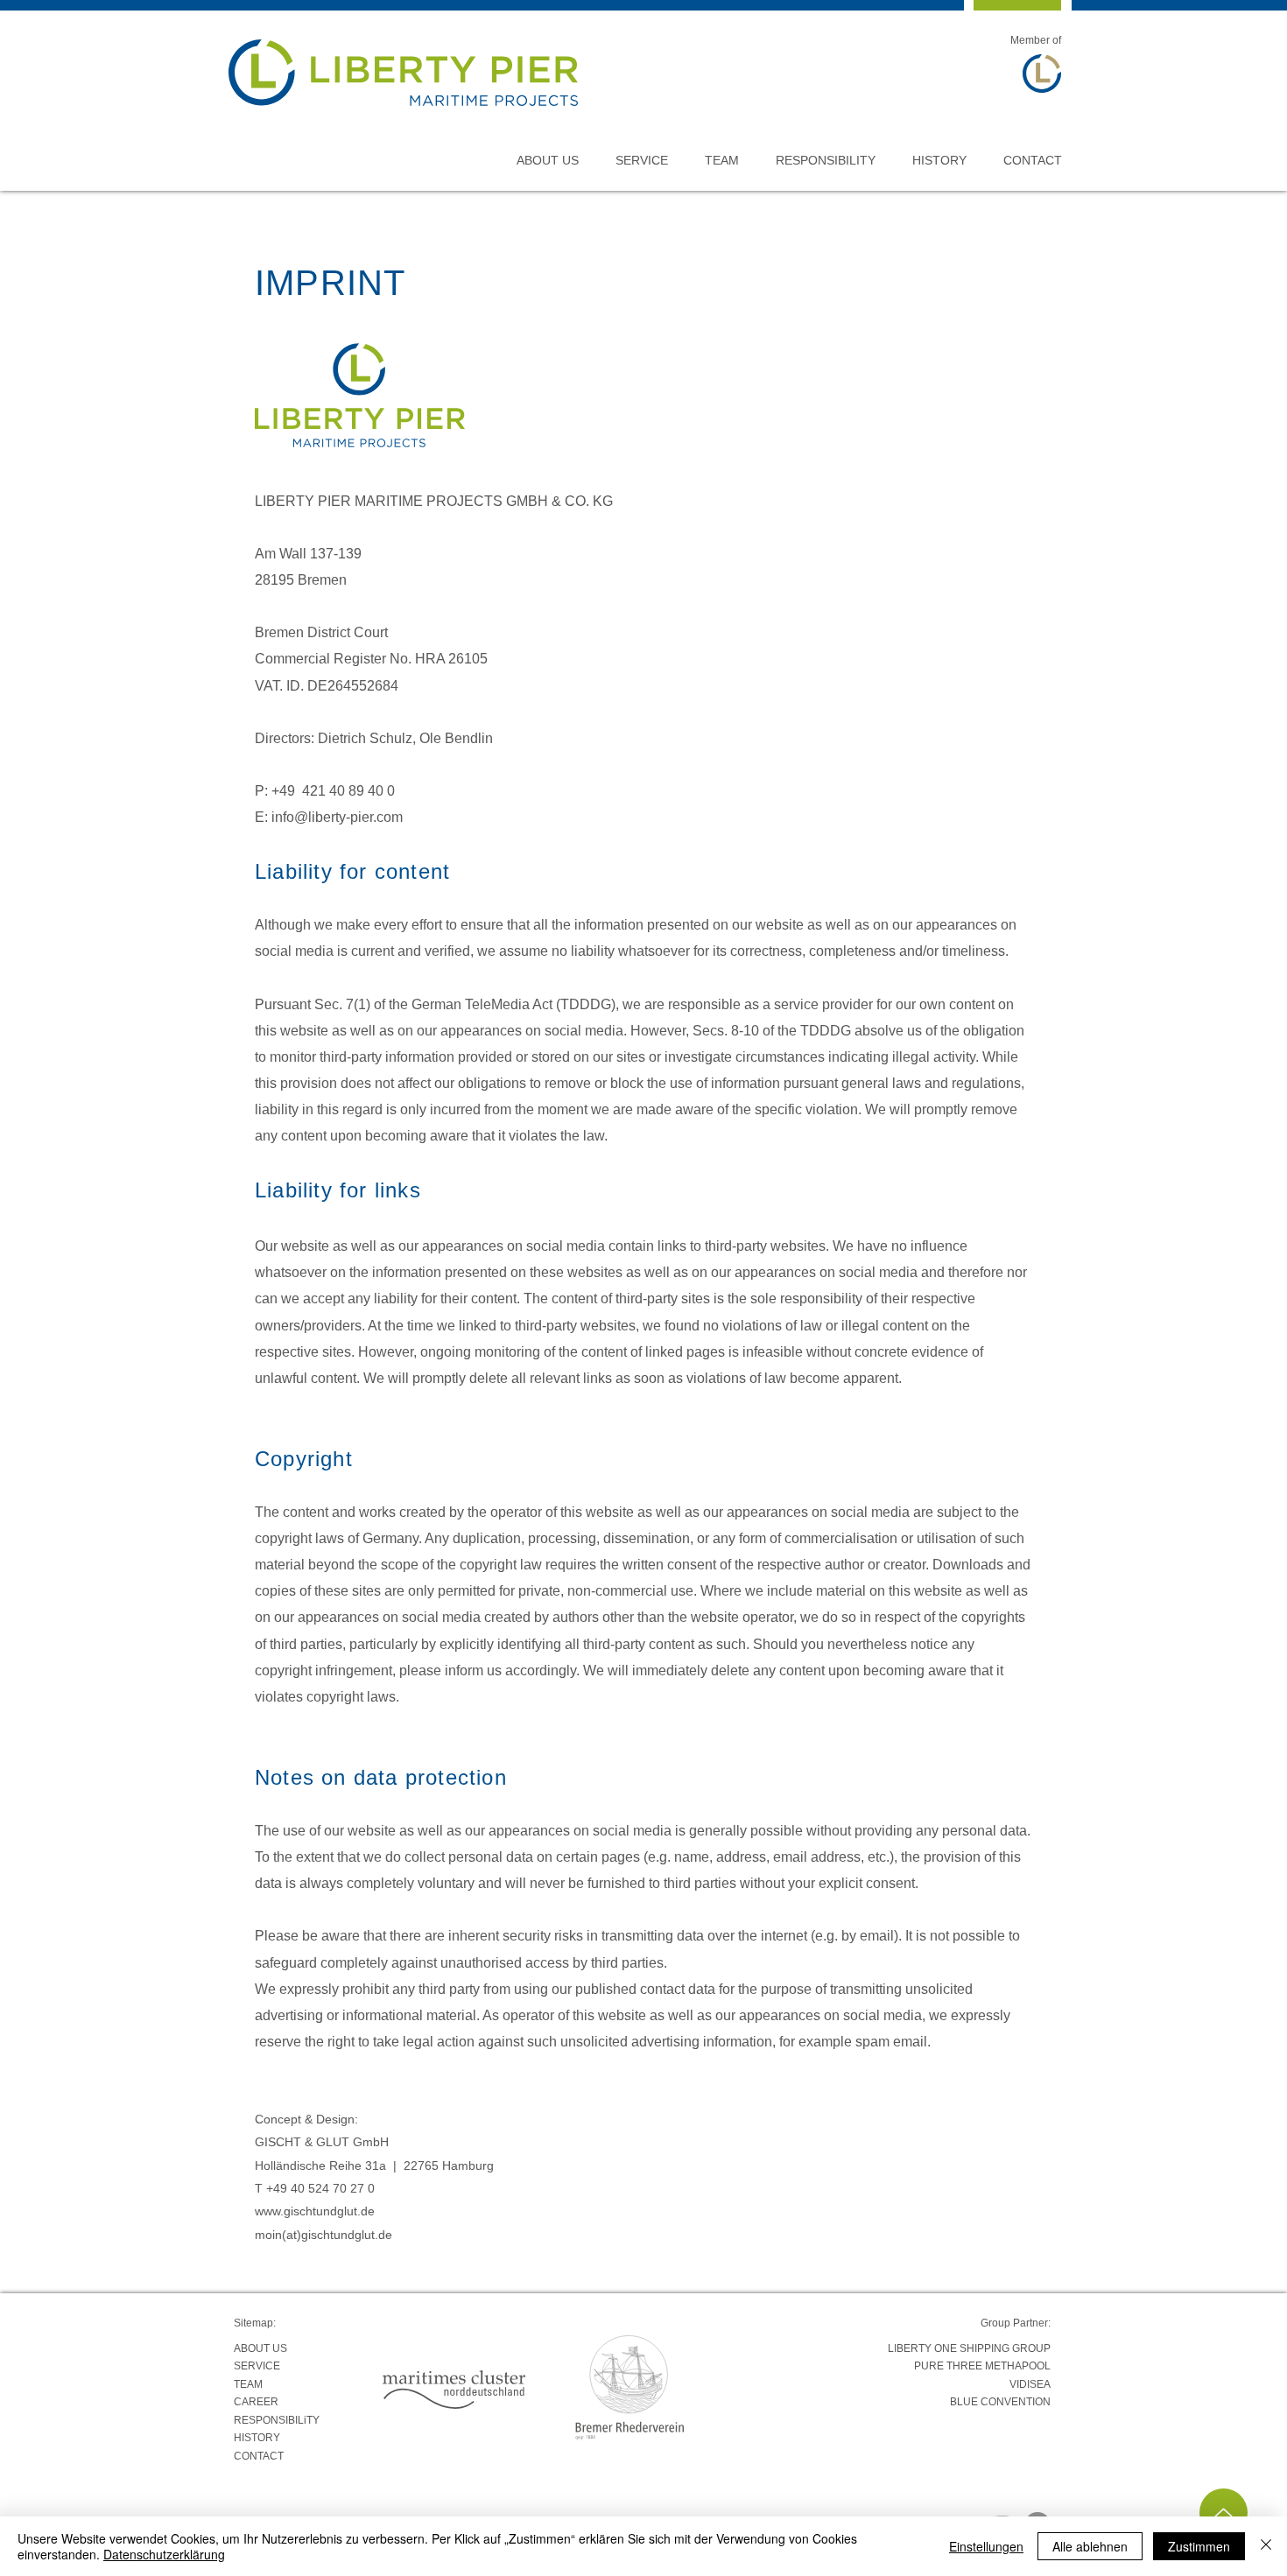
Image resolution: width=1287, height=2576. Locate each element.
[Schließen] (1266, 2546)
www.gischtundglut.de (315, 2211)
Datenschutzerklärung (164, 2554)
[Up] (1224, 2513)
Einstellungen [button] (986, 2546)
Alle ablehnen (1090, 2546)
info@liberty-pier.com (337, 817)
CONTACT (259, 2456)
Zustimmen (1199, 2546)
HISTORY (257, 2438)
